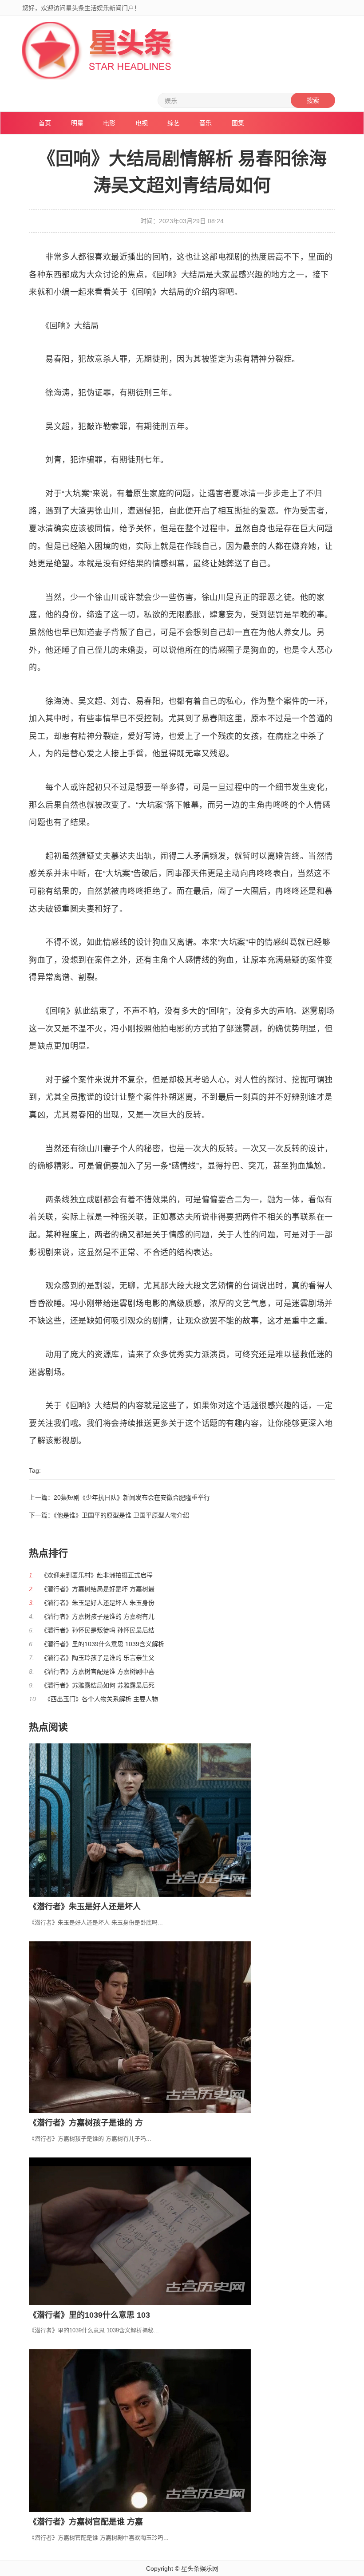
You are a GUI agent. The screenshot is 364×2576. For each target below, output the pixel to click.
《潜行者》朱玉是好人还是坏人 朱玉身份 (98, 1603)
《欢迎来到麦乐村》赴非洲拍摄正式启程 (97, 1575)
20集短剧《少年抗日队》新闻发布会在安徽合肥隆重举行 (132, 1497)
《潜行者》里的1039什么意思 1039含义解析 (103, 1644)
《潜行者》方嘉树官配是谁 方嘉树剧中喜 (98, 1671)
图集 (238, 123)
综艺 (174, 123)
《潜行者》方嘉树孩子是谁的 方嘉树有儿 (98, 1616)
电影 (109, 123)
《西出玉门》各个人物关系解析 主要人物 (101, 1699)
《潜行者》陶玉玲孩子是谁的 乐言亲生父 (98, 1658)
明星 (77, 123)
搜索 (313, 100)
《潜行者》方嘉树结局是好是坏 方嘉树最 (98, 1589)
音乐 (206, 123)
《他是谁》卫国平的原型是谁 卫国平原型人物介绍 (121, 1515)
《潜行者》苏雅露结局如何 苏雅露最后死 (98, 1685)
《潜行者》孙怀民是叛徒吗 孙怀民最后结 (98, 1630)
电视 (142, 123)
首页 (45, 123)
